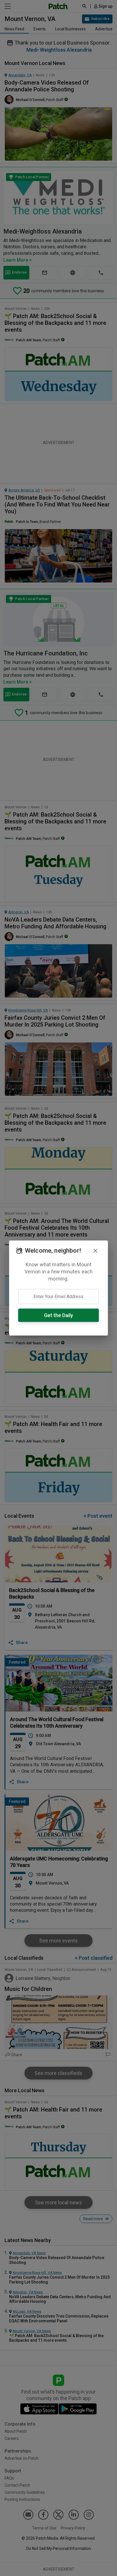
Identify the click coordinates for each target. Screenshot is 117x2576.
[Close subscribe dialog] (95, 1251)
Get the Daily (58, 1315)
